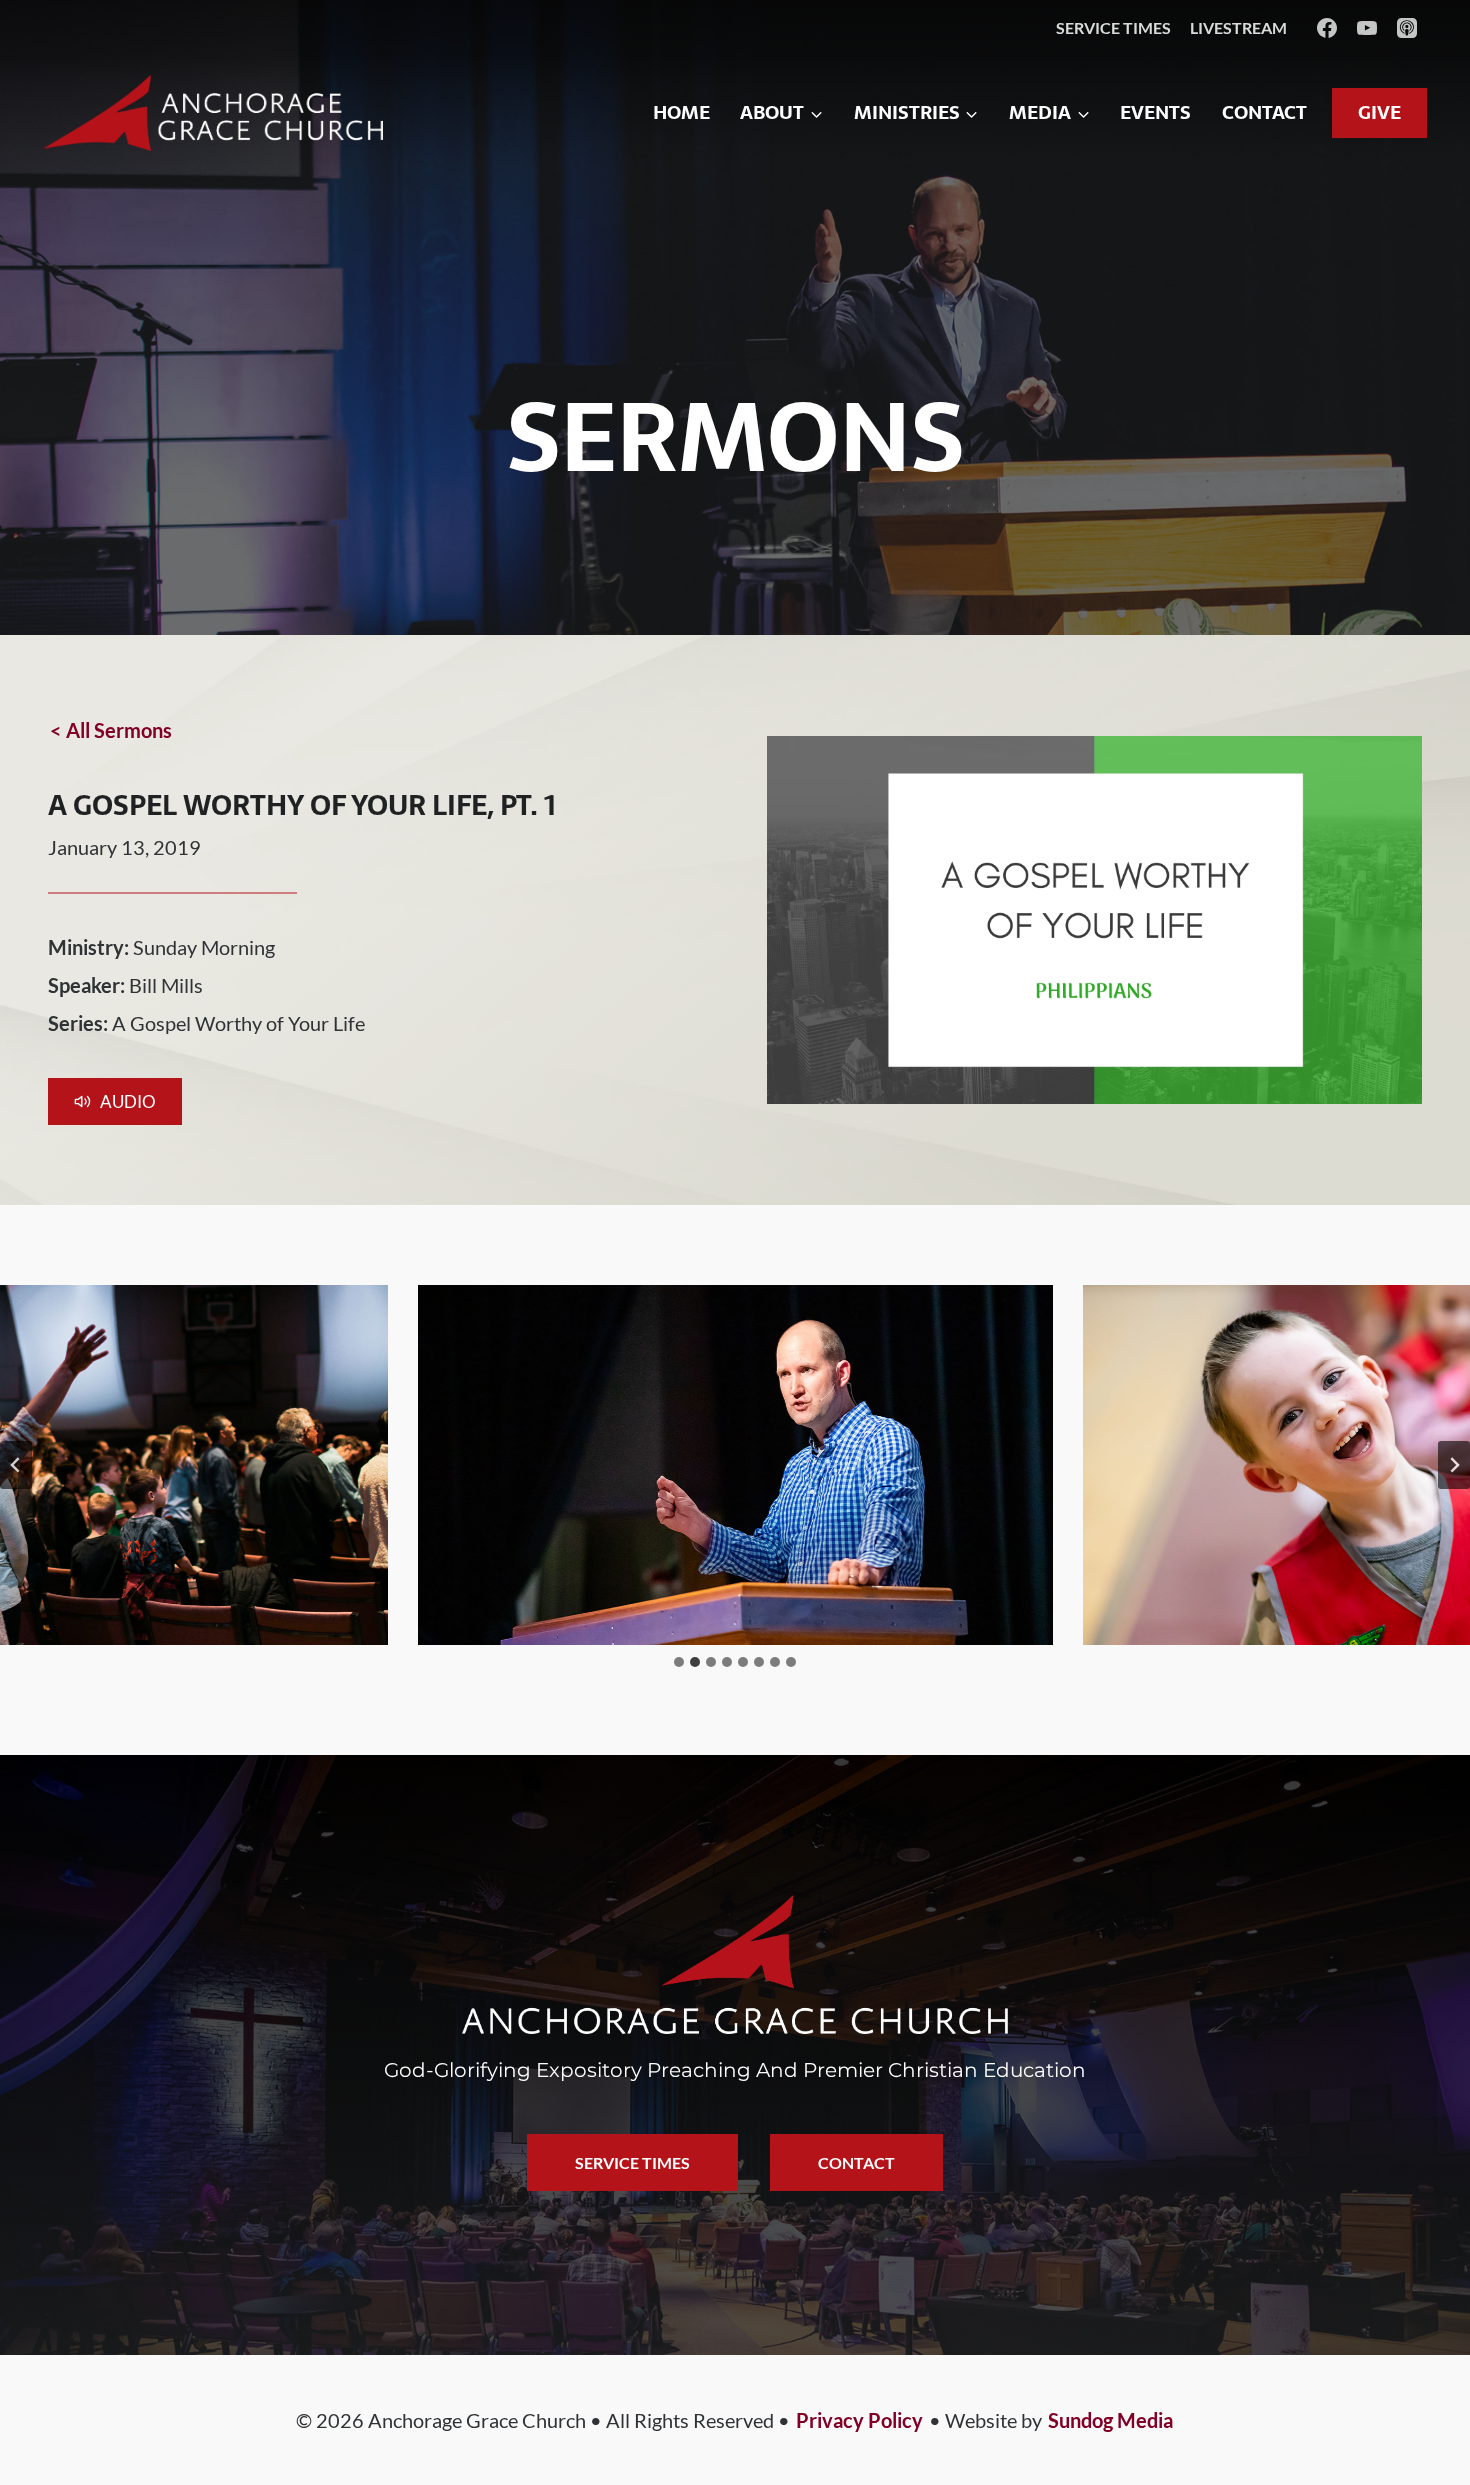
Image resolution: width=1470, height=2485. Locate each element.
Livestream (1238, 28)
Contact (1264, 112)
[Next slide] (1454, 1465)
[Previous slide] (16, 1465)
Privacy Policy (859, 2420)
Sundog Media (1110, 2420)
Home (681, 112)
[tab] (679, 1662)
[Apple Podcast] (1407, 28)
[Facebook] (1327, 28)
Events (1155, 112)
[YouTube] (1367, 28)
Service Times (1113, 28)
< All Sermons (111, 730)
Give (1379, 112)
